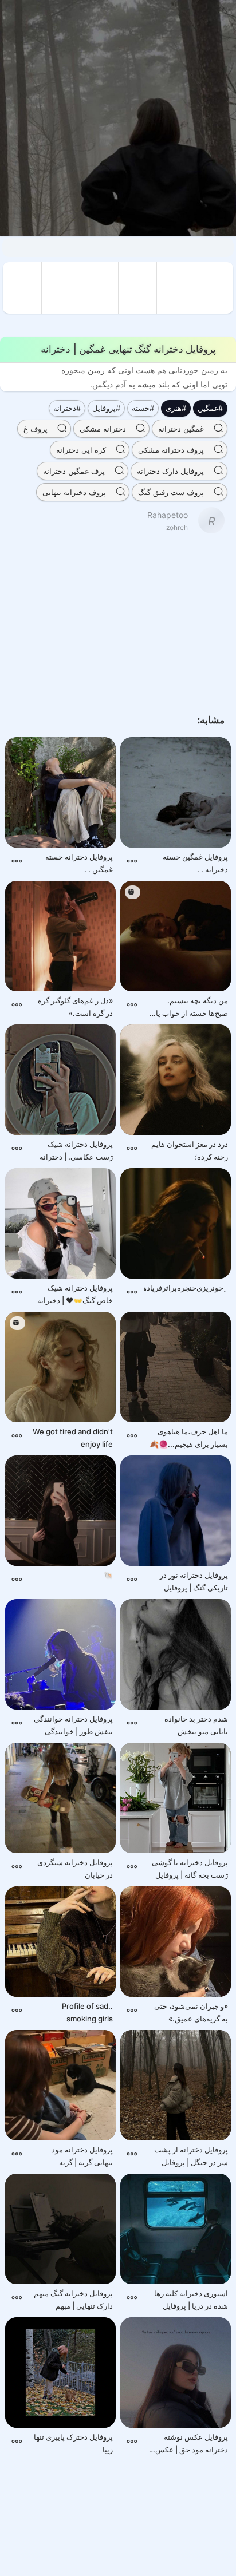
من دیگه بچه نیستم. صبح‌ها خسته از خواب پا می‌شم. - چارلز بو (192, 1008)
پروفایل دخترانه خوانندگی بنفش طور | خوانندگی (73, 1725)
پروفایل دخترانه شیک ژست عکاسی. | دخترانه (76, 1150)
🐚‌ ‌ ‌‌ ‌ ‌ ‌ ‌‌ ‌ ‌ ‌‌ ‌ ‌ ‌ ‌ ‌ (96, 1575)
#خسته (143, 408)
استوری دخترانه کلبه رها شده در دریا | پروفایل (191, 2300)
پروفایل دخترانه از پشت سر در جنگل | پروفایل (191, 2156)
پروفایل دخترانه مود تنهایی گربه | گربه (82, 2156)
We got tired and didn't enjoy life (73, 1438)
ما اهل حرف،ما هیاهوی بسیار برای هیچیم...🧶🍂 (189, 1438)
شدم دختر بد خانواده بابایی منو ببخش (196, 1725)
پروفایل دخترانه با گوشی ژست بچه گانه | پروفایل (190, 1869)
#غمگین (210, 408)
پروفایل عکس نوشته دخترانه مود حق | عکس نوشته (192, 2444)
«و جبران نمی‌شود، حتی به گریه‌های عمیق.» (191, 2012)
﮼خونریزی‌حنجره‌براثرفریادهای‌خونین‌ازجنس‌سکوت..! (186, 1288)
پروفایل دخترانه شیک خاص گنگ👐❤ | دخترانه (75, 1294)
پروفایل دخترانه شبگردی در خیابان (75, 1869)
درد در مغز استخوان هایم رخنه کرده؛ (190, 1150)
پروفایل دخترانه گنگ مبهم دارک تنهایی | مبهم (73, 2300)
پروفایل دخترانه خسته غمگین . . (79, 863)
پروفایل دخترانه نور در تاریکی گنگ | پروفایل (194, 1581)
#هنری (176, 408)
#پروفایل (106, 408)
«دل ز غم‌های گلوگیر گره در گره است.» (75, 1007)
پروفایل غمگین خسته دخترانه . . (195, 863)
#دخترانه (67, 408)
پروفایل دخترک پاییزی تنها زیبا (73, 2443)
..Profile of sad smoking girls (87, 2012)
